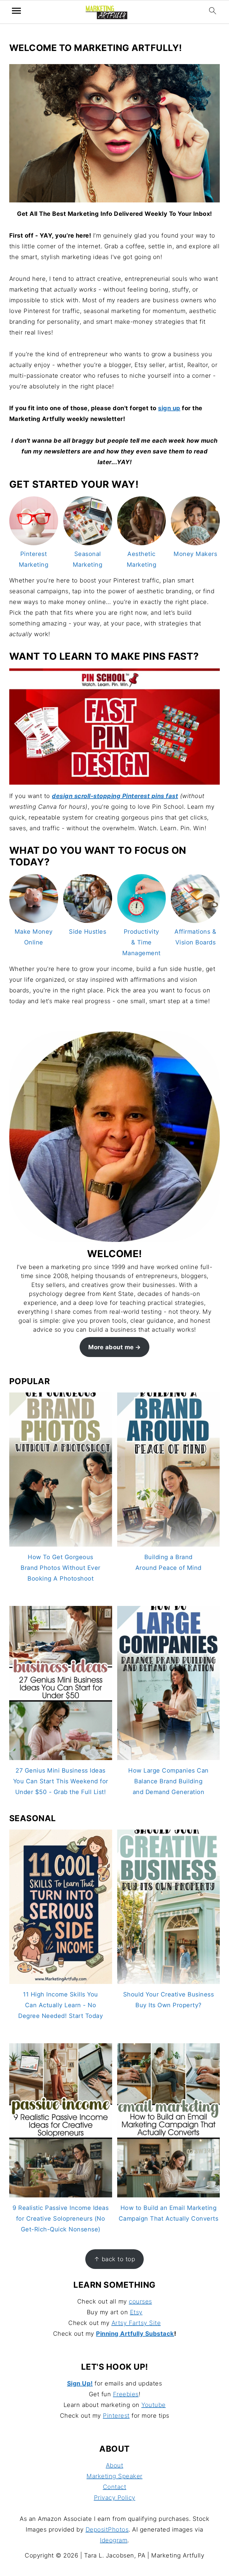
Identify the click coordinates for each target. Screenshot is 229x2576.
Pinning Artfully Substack (135, 2334)
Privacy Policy (115, 2498)
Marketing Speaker (114, 2476)
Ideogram (114, 2540)
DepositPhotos (107, 2529)
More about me (111, 1347)
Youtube (154, 2405)
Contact (115, 2487)
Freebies (126, 2394)
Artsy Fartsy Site (136, 2323)
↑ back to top (115, 2259)
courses (140, 2301)
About (115, 2465)
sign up (169, 408)
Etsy (136, 2312)
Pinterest (116, 2416)
